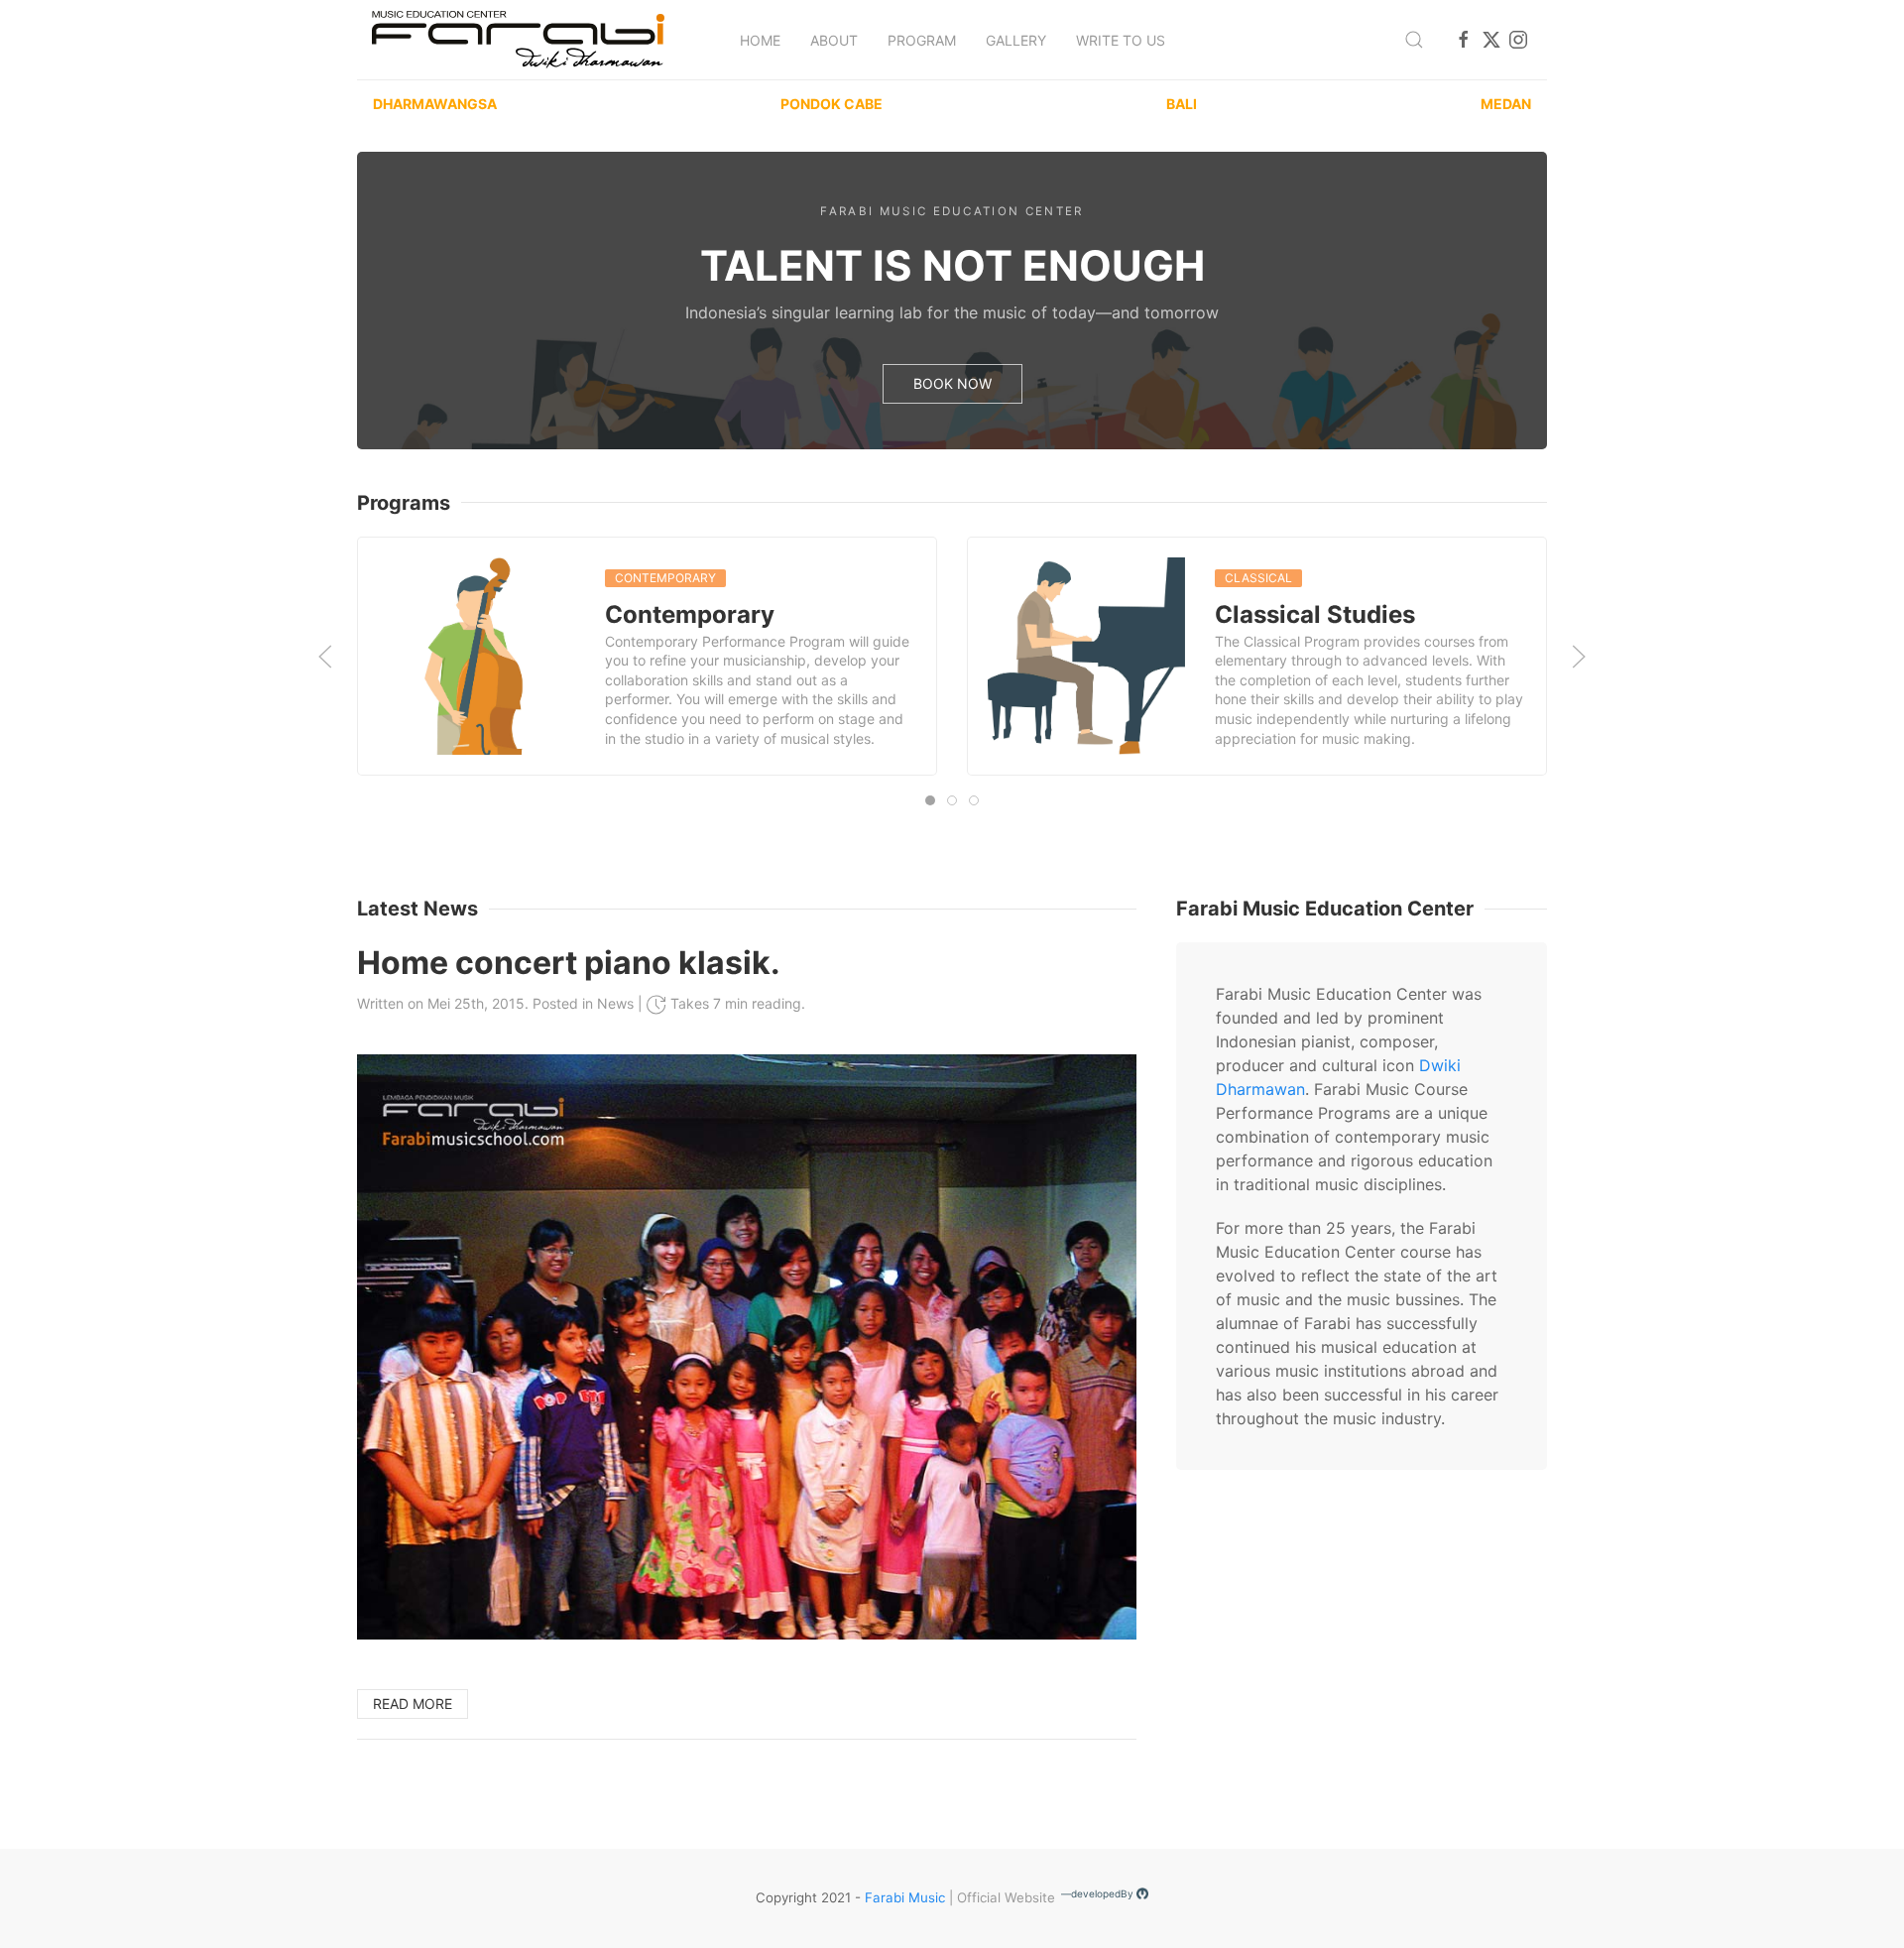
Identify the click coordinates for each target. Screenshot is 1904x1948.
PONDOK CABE (832, 104)
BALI (1182, 104)
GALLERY (1016, 40)
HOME (760, 40)
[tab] (930, 800)
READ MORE (413, 1704)
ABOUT (834, 40)
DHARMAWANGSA (435, 104)
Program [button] (922, 40)
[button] (1414, 40)
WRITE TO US (1121, 40)
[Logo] (518, 40)
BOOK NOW (952, 383)
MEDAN (1506, 104)
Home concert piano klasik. (569, 963)
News (615, 1003)
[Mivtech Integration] (1142, 1897)
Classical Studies (1315, 614)
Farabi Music (905, 1897)
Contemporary (690, 614)
